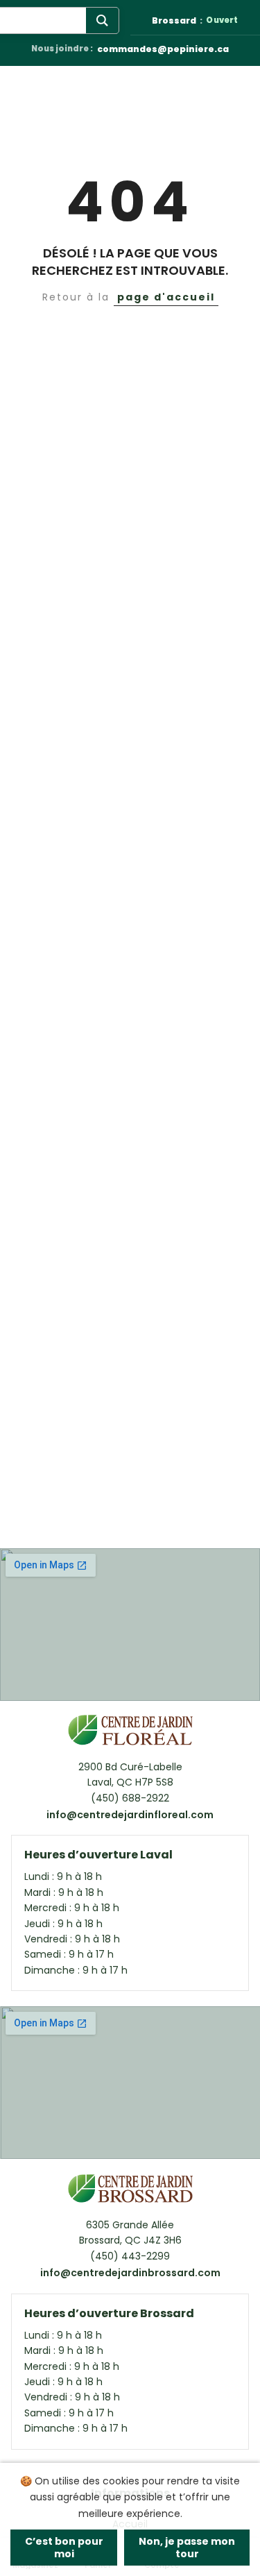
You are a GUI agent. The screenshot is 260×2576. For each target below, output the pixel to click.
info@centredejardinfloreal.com (130, 1815)
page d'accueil (166, 297)
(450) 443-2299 (130, 2256)
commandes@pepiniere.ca (163, 50)
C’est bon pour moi (64, 2548)
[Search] (102, 20)
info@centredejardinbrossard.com (130, 2273)
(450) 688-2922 (130, 1798)
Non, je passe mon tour (187, 2548)
